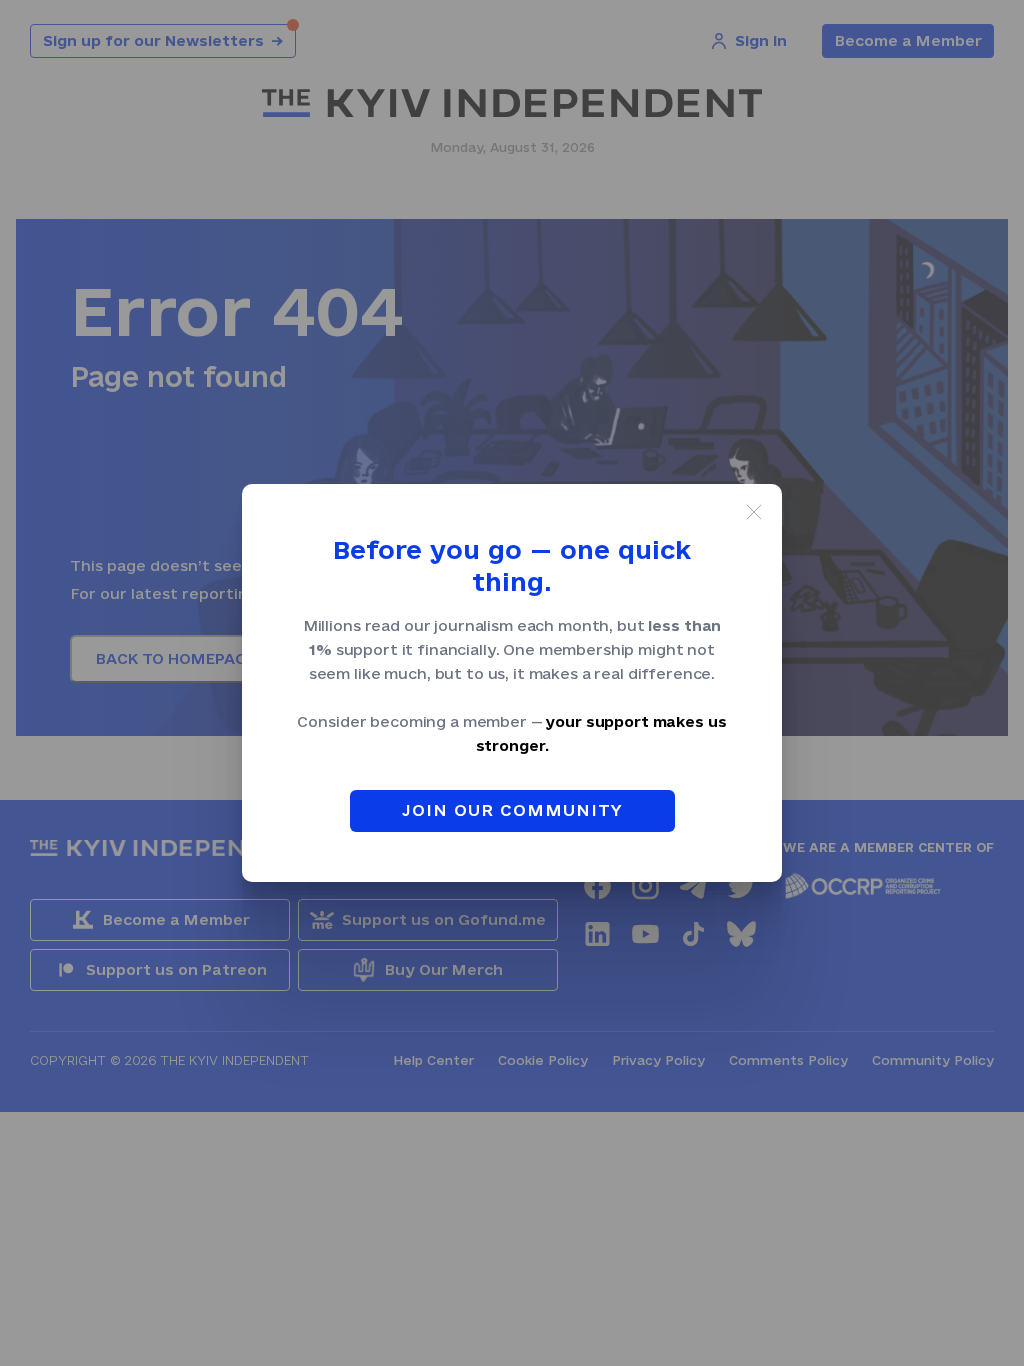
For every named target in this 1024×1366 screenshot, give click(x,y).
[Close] (754, 512)
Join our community (512, 810)
